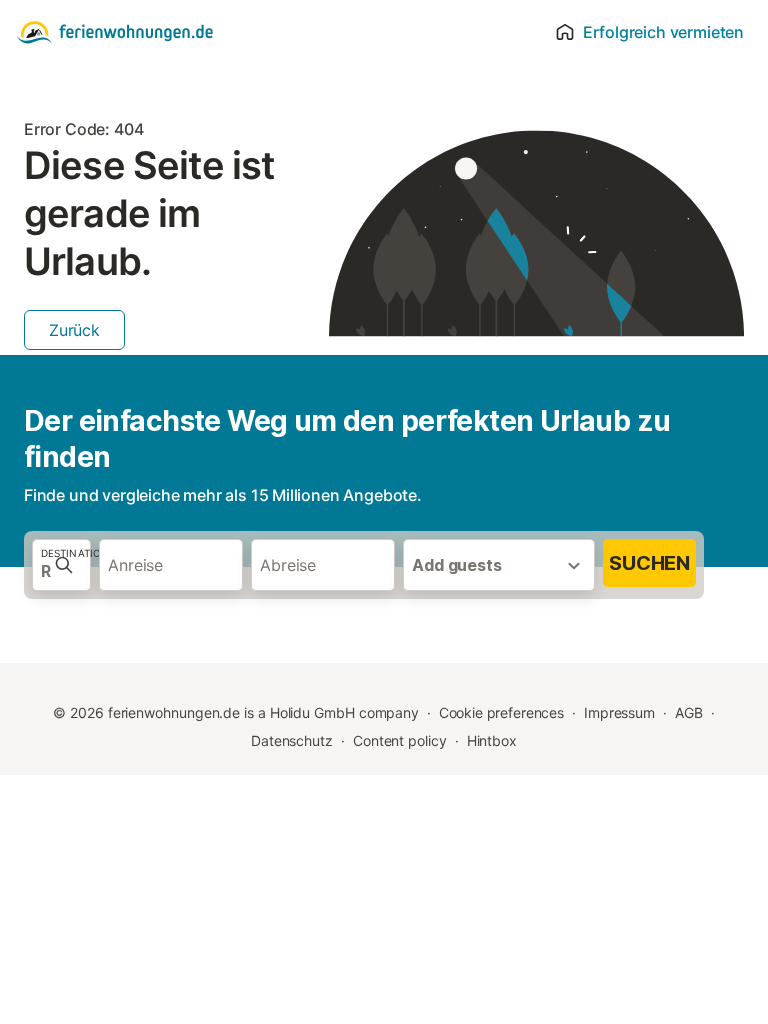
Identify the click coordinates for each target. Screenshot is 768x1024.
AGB (689, 712)
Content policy (400, 740)
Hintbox (492, 740)
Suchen (649, 563)
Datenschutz (292, 740)
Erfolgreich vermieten (663, 32)
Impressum (619, 712)
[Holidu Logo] (115, 32)
